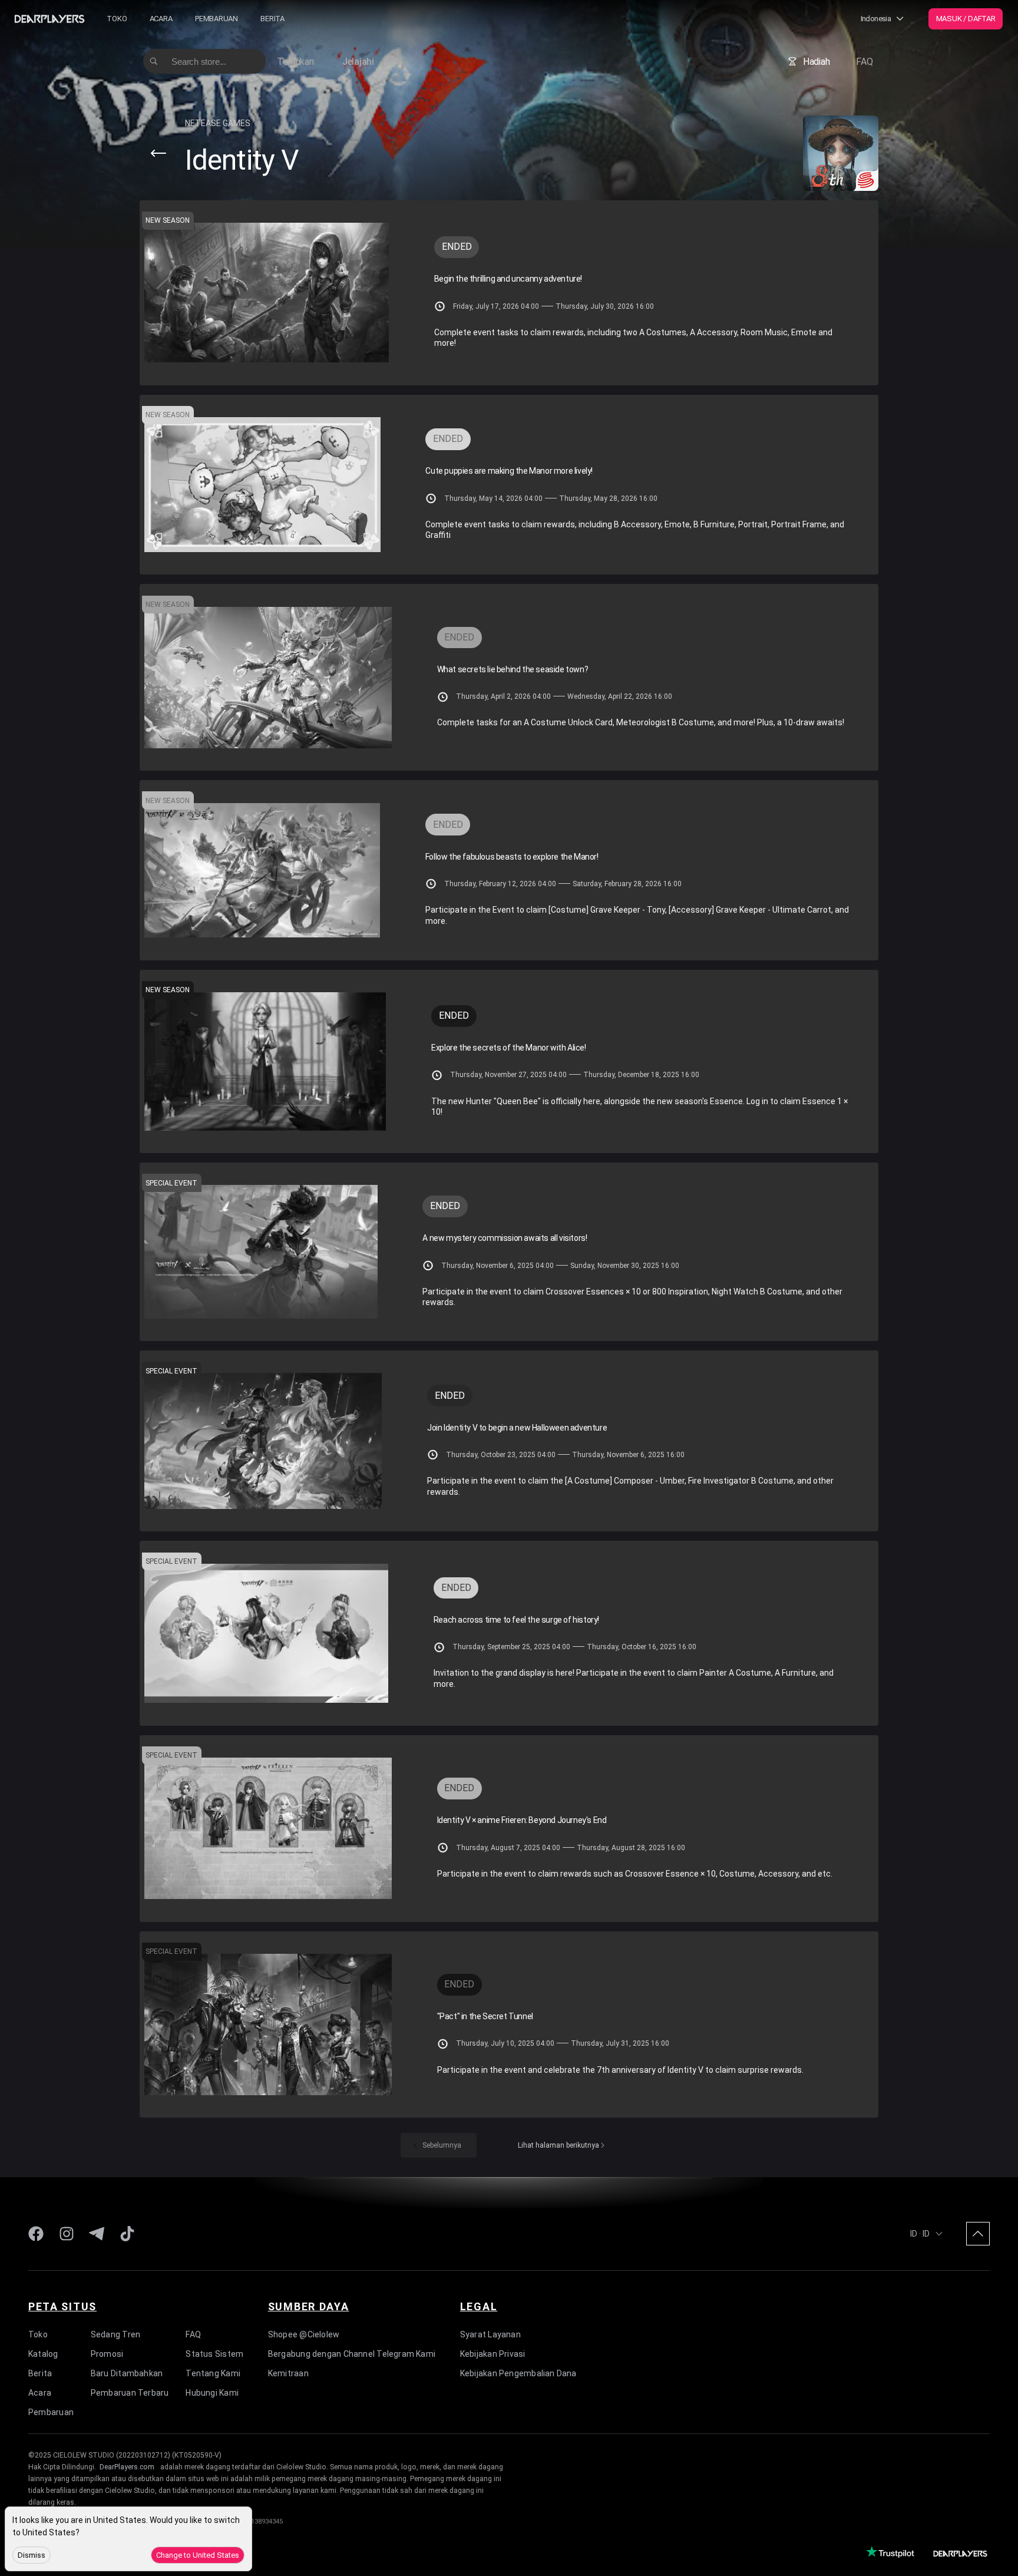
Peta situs (62, 2306)
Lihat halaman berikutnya (558, 2145)
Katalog (43, 2353)
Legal (479, 2306)
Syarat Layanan (490, 2334)
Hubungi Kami (212, 2392)
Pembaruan (217, 19)
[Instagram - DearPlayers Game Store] (67, 2234)
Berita (272, 19)
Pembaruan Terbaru (130, 2392)
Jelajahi (358, 62)
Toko (117, 19)
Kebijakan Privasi (493, 2353)
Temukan (295, 62)
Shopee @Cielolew (304, 2334)
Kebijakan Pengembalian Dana (518, 2373)
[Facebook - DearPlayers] (36, 2234)
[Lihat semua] (158, 153)
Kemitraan (288, 2373)
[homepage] (49, 19)
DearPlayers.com (127, 2467)
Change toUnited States (198, 2555)
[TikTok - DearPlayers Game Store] (127, 2234)
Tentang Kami (213, 2373)
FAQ (864, 62)
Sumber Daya (309, 2306)
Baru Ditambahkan (127, 2373)
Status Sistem (214, 2353)
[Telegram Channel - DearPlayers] (97, 2234)
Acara (161, 19)
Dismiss (32, 2555)
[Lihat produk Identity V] (841, 153)
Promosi (107, 2353)
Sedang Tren (115, 2334)
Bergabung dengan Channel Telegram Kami (352, 2353)
